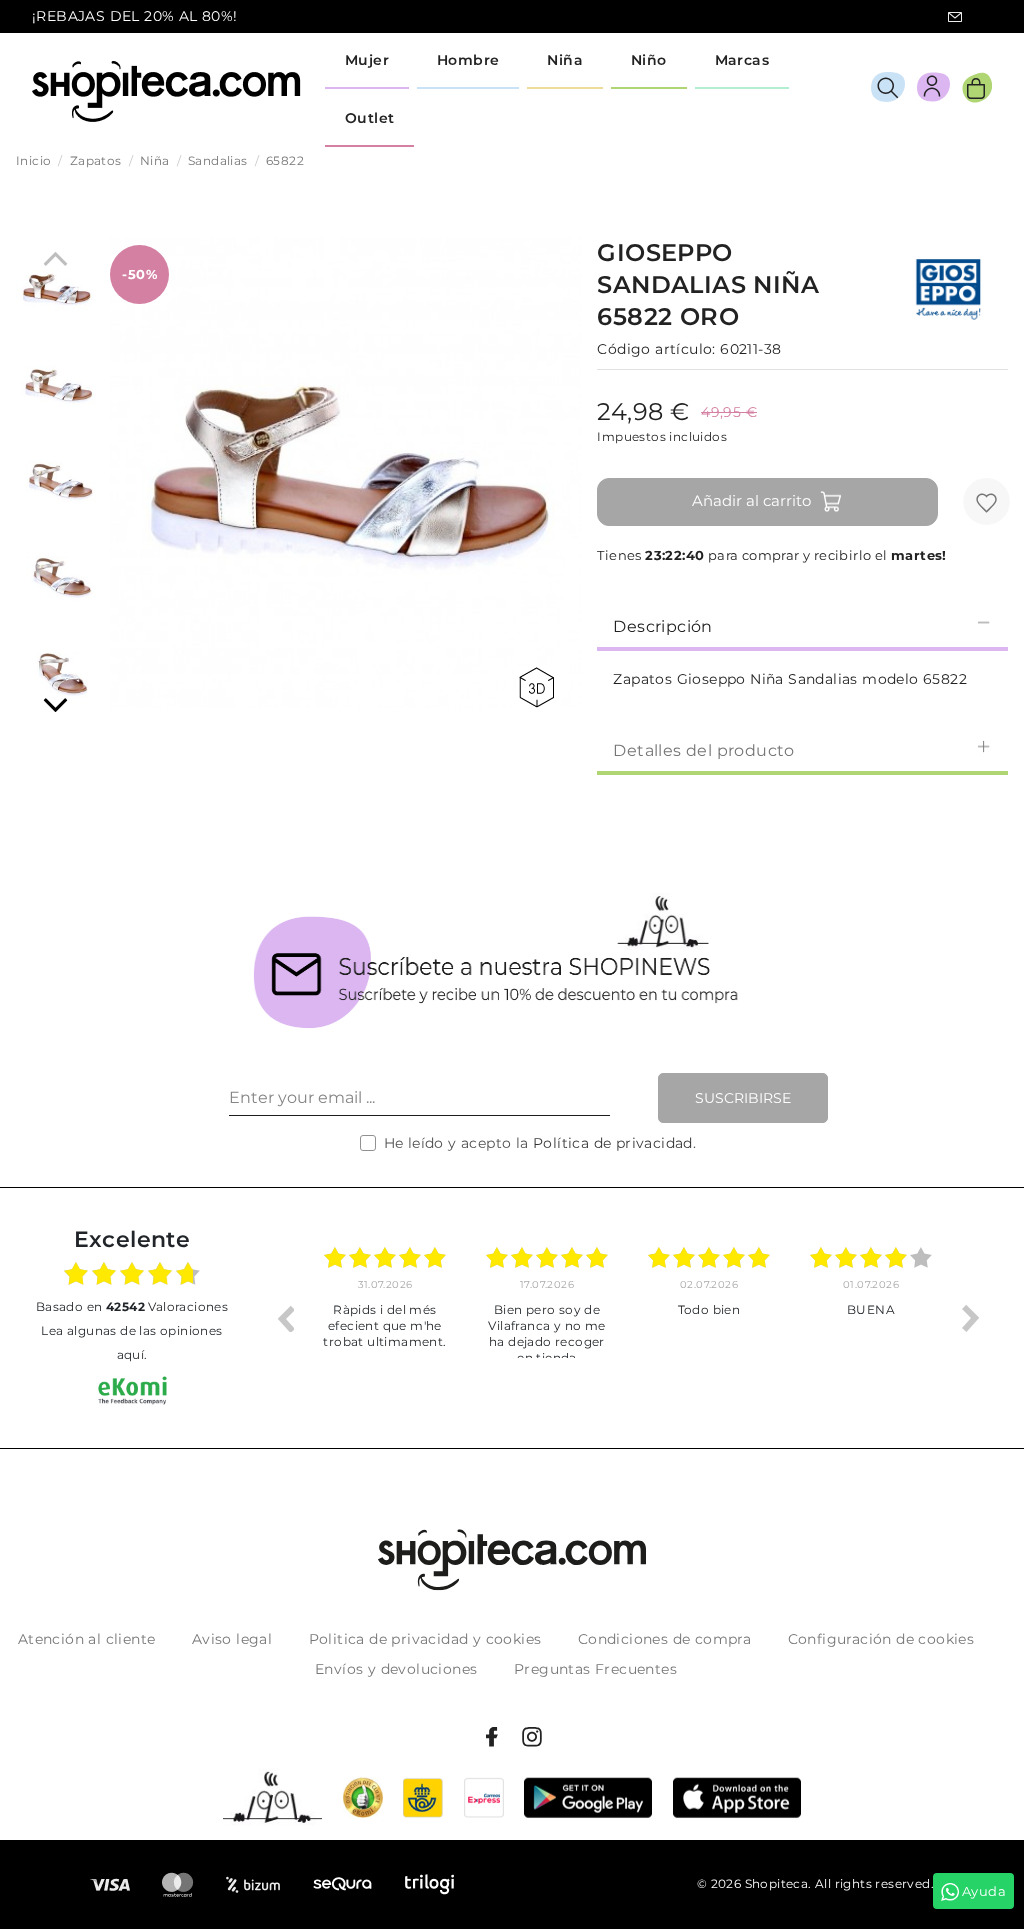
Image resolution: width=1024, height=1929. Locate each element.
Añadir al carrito (751, 500)
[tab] (802, 625)
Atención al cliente (87, 1639)
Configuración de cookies (881, 1639)
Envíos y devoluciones (396, 1669)
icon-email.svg (955, 17)
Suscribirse (743, 1098)
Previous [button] (285, 1318)
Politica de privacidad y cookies (425, 1639)
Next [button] (971, 1318)
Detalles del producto (703, 750)
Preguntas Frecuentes (595, 1669)
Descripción (662, 626)
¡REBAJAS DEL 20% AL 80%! (135, 16)
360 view (540, 687)
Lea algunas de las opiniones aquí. (131, 1342)
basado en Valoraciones (132, 1306)
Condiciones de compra (664, 1639)
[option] (385, 1318)
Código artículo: (656, 349)
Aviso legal (232, 1639)
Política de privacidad (613, 1143)
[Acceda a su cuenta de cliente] (933, 90)
